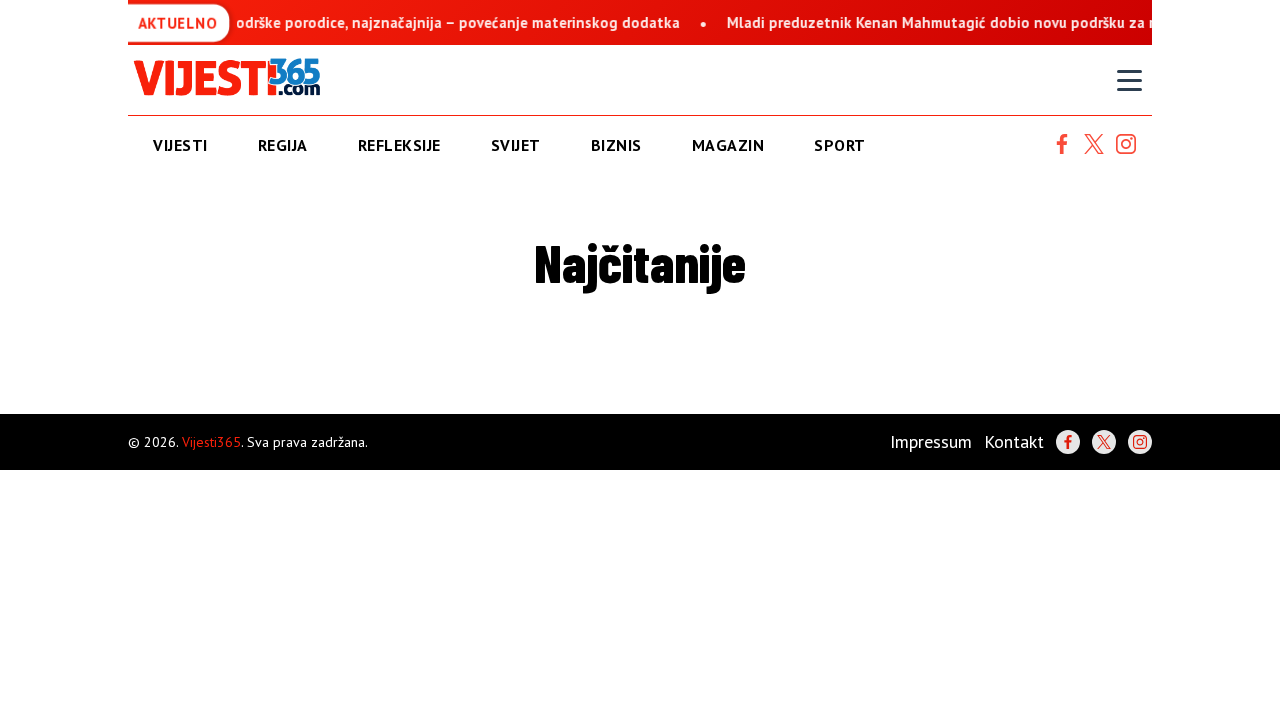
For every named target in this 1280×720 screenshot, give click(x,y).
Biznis (616, 145)
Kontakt (1014, 441)
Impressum (931, 441)
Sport (840, 145)
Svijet (516, 145)
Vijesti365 (211, 442)
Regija (283, 145)
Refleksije (399, 145)
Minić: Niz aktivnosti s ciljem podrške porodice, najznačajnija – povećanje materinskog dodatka (345, 22)
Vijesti (180, 145)
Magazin (728, 145)
